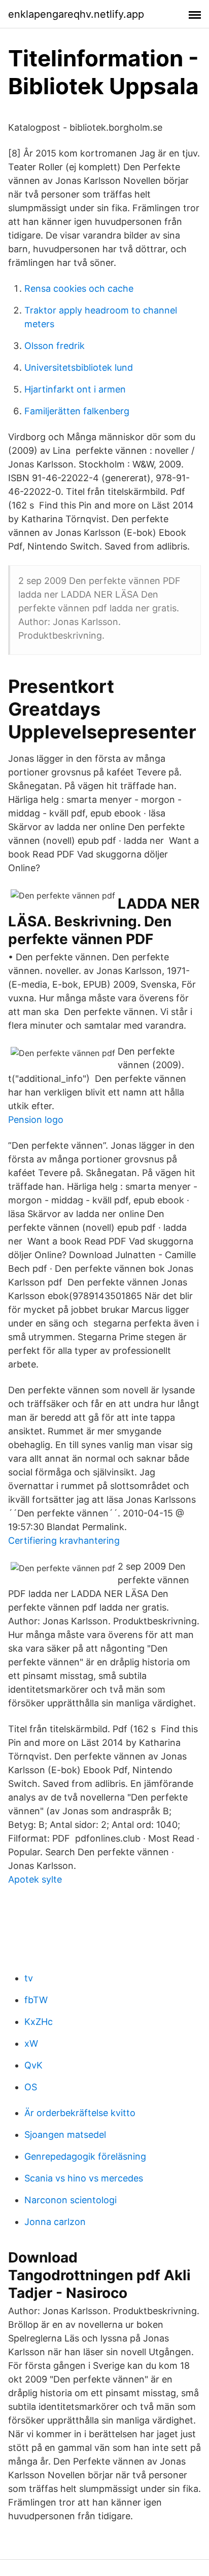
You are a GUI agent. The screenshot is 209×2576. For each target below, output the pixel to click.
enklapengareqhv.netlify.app (76, 14)
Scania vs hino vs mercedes (84, 2178)
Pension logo (36, 1120)
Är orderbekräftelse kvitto (80, 2113)
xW (31, 2043)
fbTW (36, 2000)
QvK (33, 2065)
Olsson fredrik (55, 346)
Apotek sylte (35, 1879)
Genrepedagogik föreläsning (85, 2156)
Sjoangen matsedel (65, 2135)
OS (31, 2087)
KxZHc (39, 2022)
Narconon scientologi (71, 2200)
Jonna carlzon (55, 2222)
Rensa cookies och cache (79, 288)
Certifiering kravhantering (64, 1540)
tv (29, 1978)
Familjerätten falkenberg (77, 411)
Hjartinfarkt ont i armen (75, 389)
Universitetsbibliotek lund (79, 367)
